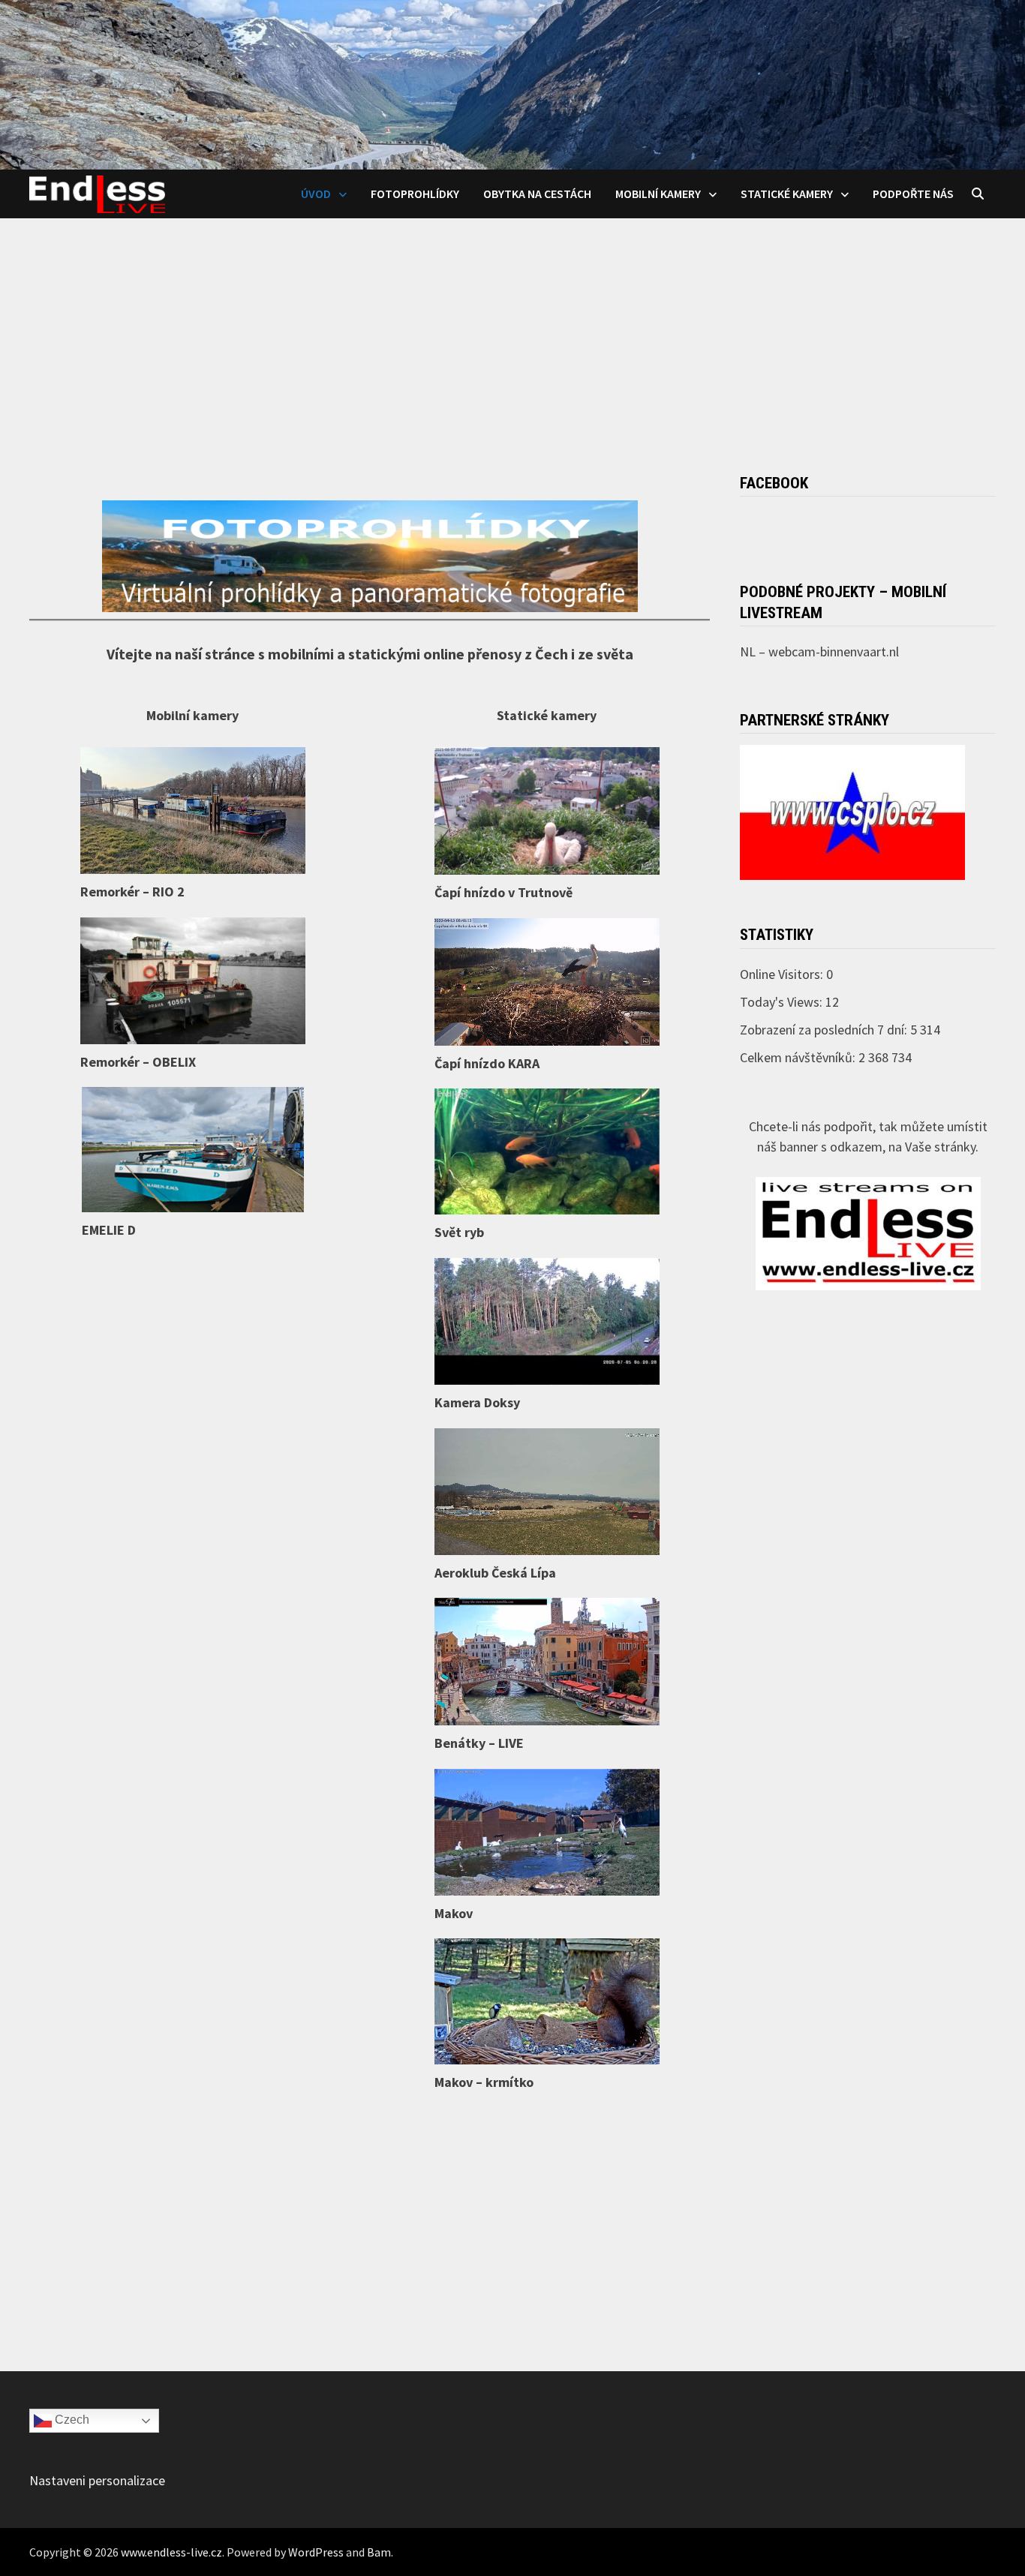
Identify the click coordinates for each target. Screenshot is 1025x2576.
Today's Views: (783, 1002)
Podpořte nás (913, 194)
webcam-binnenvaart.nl (834, 652)
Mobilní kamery (658, 194)
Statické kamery (787, 194)
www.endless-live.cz (171, 2552)
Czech (71, 2420)
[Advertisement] (512, 331)
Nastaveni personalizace (97, 2480)
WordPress (316, 2552)
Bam (379, 2552)
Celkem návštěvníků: (799, 1057)
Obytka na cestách (537, 194)
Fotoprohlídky (415, 194)
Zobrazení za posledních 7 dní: (825, 1030)
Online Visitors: (783, 974)
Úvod (316, 194)
